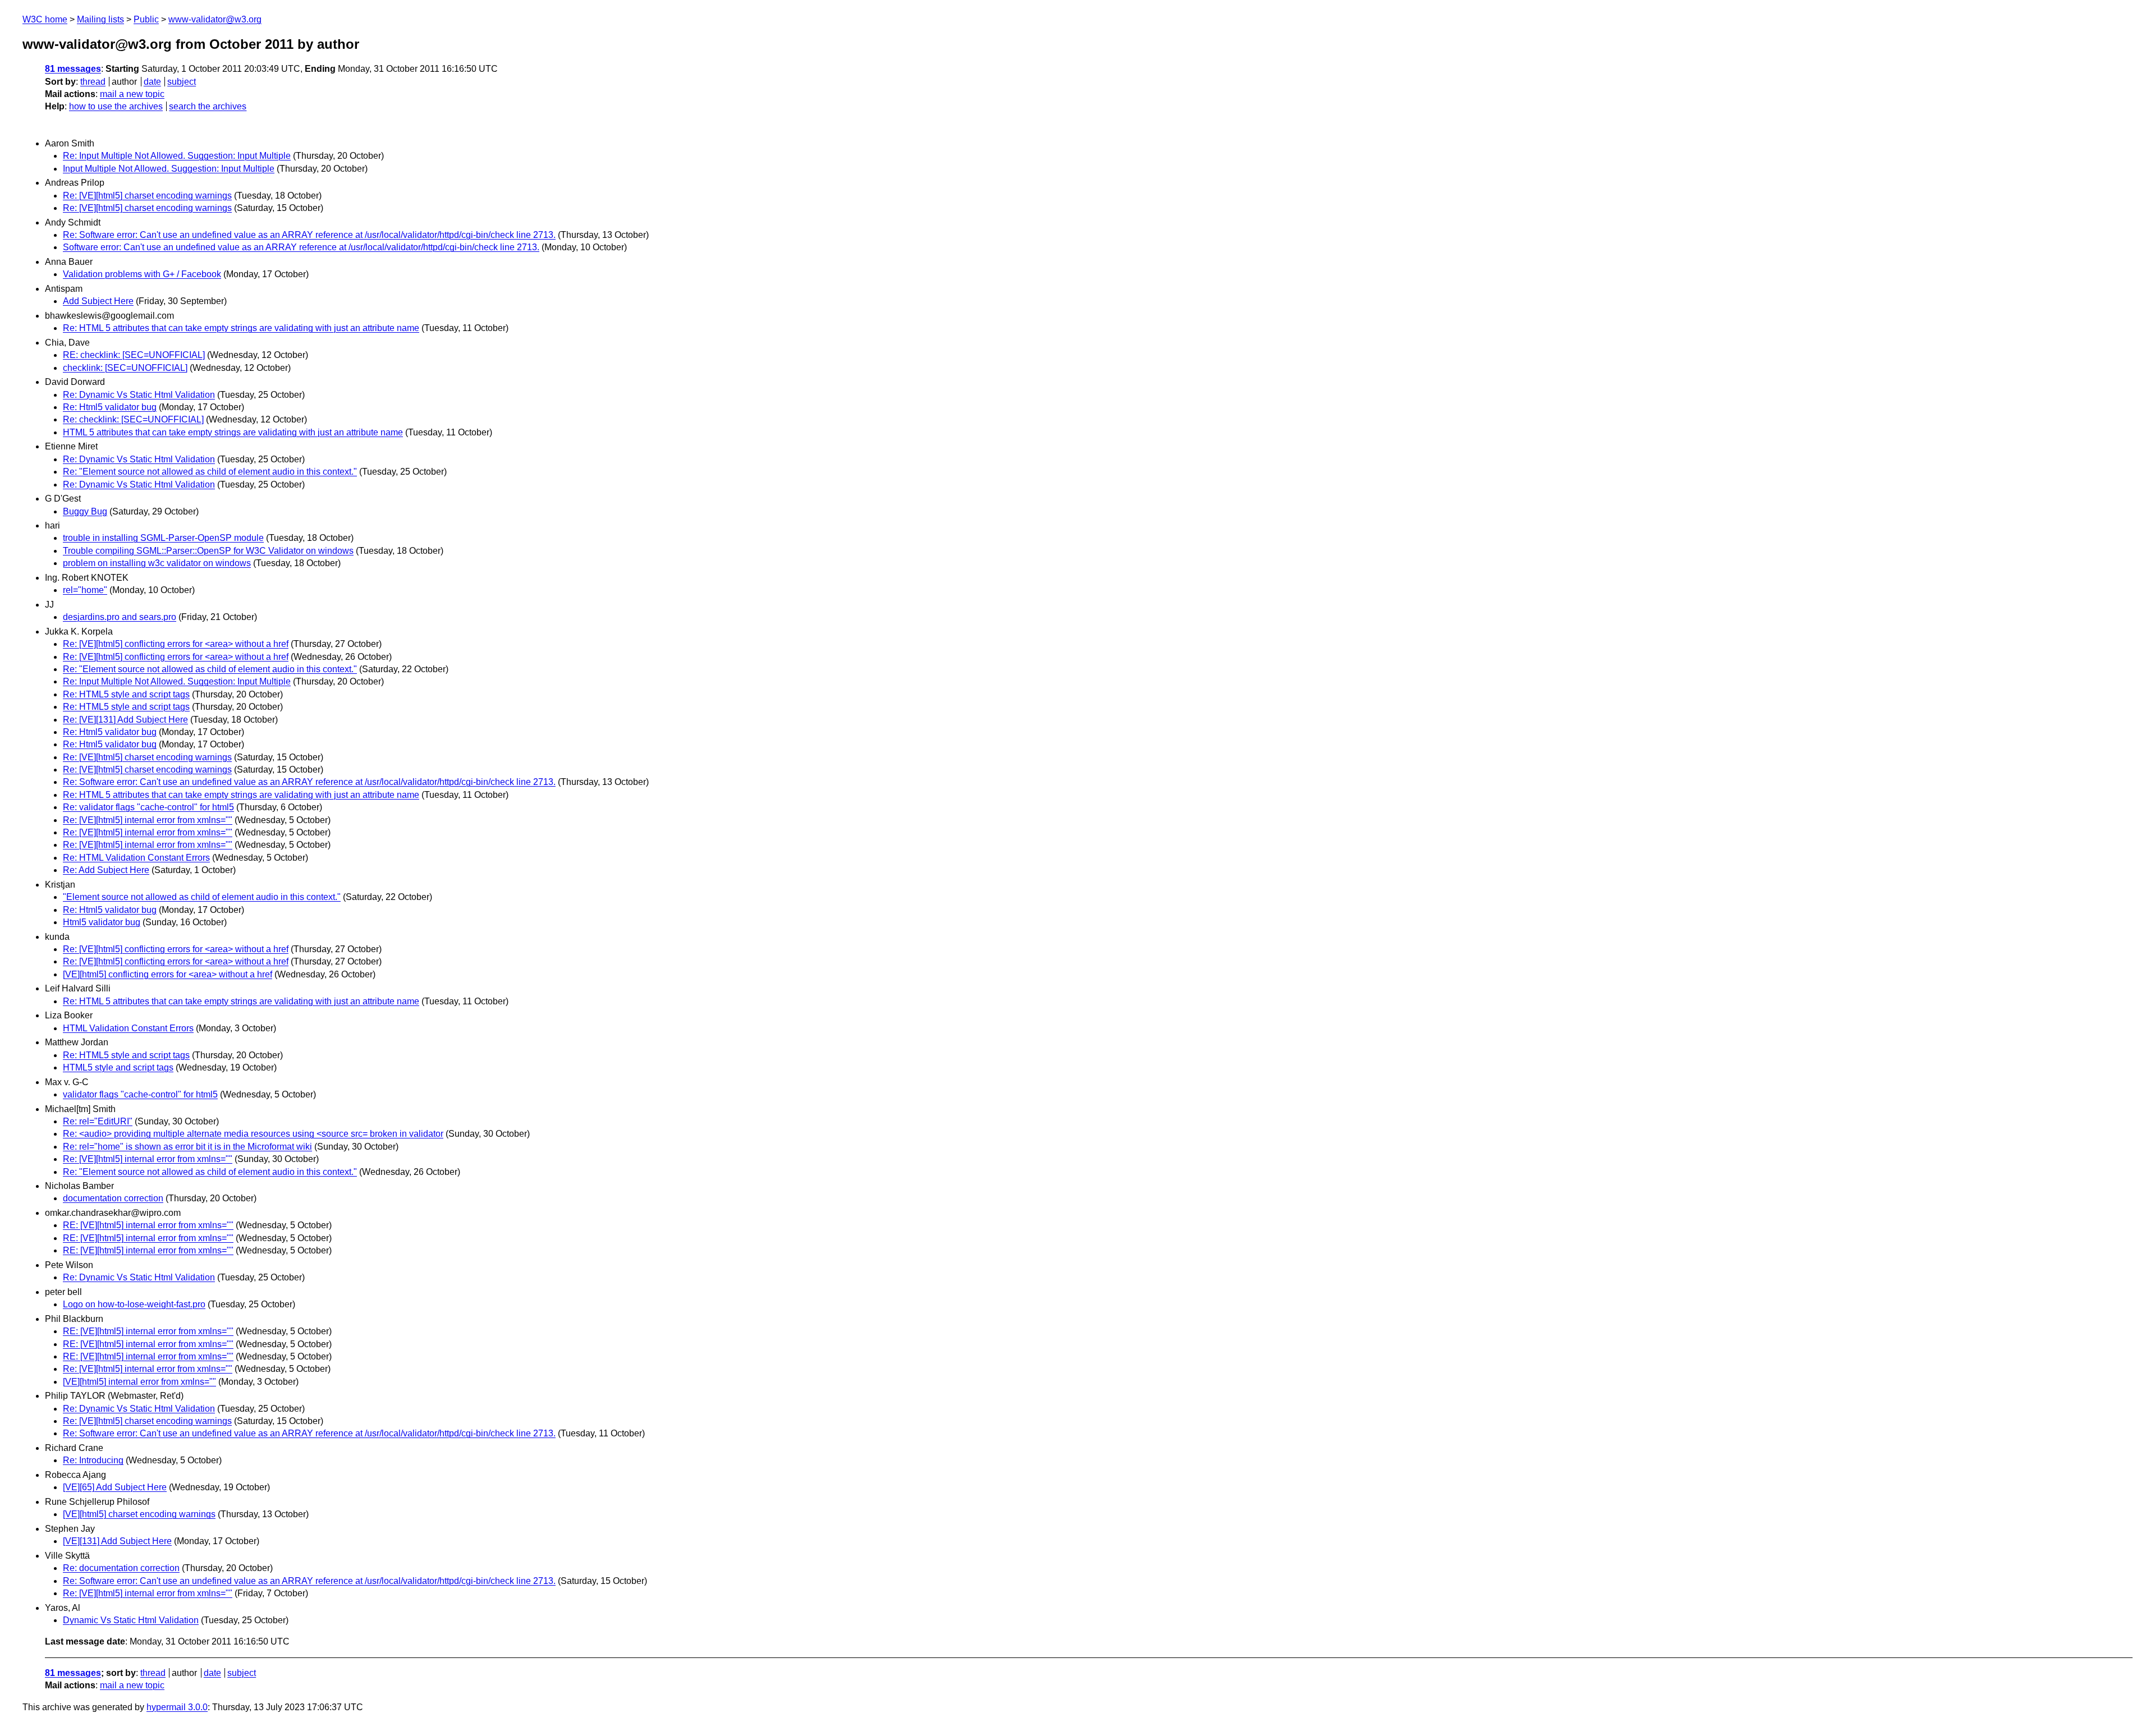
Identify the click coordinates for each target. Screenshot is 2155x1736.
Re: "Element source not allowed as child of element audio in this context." (210, 472)
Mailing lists (100, 19)
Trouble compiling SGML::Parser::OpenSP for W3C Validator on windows (208, 551)
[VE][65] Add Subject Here (115, 1487)
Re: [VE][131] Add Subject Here (125, 720)
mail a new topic (132, 94)
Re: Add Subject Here (106, 870)
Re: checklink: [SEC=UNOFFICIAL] (133, 419)
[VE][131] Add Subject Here (117, 1541)
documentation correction (113, 1198)
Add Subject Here (98, 301)
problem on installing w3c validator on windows (157, 563)
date (152, 82)
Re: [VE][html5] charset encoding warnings (147, 196)
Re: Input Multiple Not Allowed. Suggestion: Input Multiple (177, 156)
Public (146, 19)
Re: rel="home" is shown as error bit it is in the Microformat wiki (187, 1147)
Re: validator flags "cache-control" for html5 (148, 807)
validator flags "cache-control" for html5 (140, 1094)
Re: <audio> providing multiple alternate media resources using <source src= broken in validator (253, 1134)
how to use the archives (116, 106)
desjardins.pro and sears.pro (120, 617)
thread (93, 82)
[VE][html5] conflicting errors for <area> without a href (168, 974)
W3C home (45, 19)
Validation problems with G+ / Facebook (142, 274)
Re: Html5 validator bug (110, 407)
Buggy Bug (85, 511)
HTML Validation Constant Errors (128, 1028)
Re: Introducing (93, 1460)
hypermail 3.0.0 (177, 1707)
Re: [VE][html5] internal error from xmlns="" (148, 820)
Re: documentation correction (121, 1568)
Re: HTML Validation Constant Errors (136, 858)
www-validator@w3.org (215, 19)
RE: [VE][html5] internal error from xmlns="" (148, 1225)
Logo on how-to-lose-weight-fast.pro (134, 1304)
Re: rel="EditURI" (98, 1121)
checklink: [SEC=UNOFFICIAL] (125, 368)
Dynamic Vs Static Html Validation (131, 1620)
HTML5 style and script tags (118, 1067)
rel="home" (85, 590)
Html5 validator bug (102, 922)
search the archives (208, 106)
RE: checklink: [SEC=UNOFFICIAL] (134, 355)
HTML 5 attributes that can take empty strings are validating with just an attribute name (233, 432)
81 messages (73, 69)
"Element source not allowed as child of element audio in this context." (202, 897)
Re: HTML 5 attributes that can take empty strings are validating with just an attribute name (241, 328)
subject (182, 82)
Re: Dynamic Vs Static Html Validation (139, 395)
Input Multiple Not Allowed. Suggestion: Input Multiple (169, 169)
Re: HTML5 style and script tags (126, 694)
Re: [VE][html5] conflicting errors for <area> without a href (176, 644)
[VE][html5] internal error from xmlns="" (139, 1382)
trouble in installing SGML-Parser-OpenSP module (163, 538)
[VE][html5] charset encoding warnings (139, 1514)
